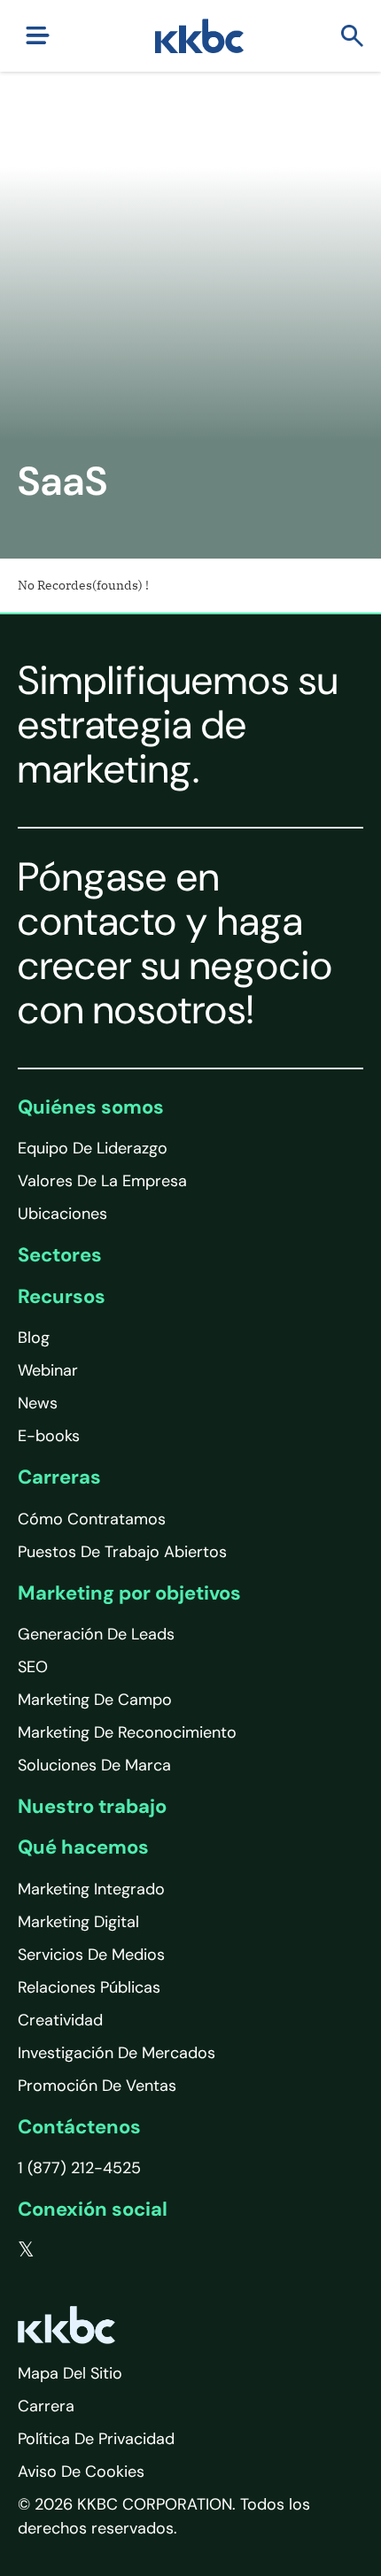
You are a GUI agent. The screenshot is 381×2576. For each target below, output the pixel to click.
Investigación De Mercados (117, 2053)
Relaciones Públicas (89, 1987)
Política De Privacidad (96, 2439)
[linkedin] (98, 2250)
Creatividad (60, 2020)
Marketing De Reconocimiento (127, 1732)
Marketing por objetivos (129, 1593)
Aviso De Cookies (81, 2472)
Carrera (46, 2406)
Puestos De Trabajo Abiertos (122, 1552)
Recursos (62, 1296)
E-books (49, 1436)
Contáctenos (79, 2127)
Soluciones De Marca (94, 1765)
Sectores (60, 1255)
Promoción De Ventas (97, 2086)
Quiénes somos (91, 1107)
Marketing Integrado (91, 1889)
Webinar (48, 1370)
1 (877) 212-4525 (79, 2168)
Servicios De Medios (91, 1955)
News (38, 1403)
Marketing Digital (78, 1922)
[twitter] (26, 2250)
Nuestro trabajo (92, 1806)
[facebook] (63, 2250)
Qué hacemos (83, 1847)
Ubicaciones (62, 1214)
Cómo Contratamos (92, 1519)
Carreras (59, 1477)
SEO (33, 1667)
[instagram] (134, 2250)
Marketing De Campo (95, 1700)
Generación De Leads (96, 1634)
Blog (34, 1338)
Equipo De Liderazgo (93, 1148)
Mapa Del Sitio (70, 2373)
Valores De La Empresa (102, 1181)
